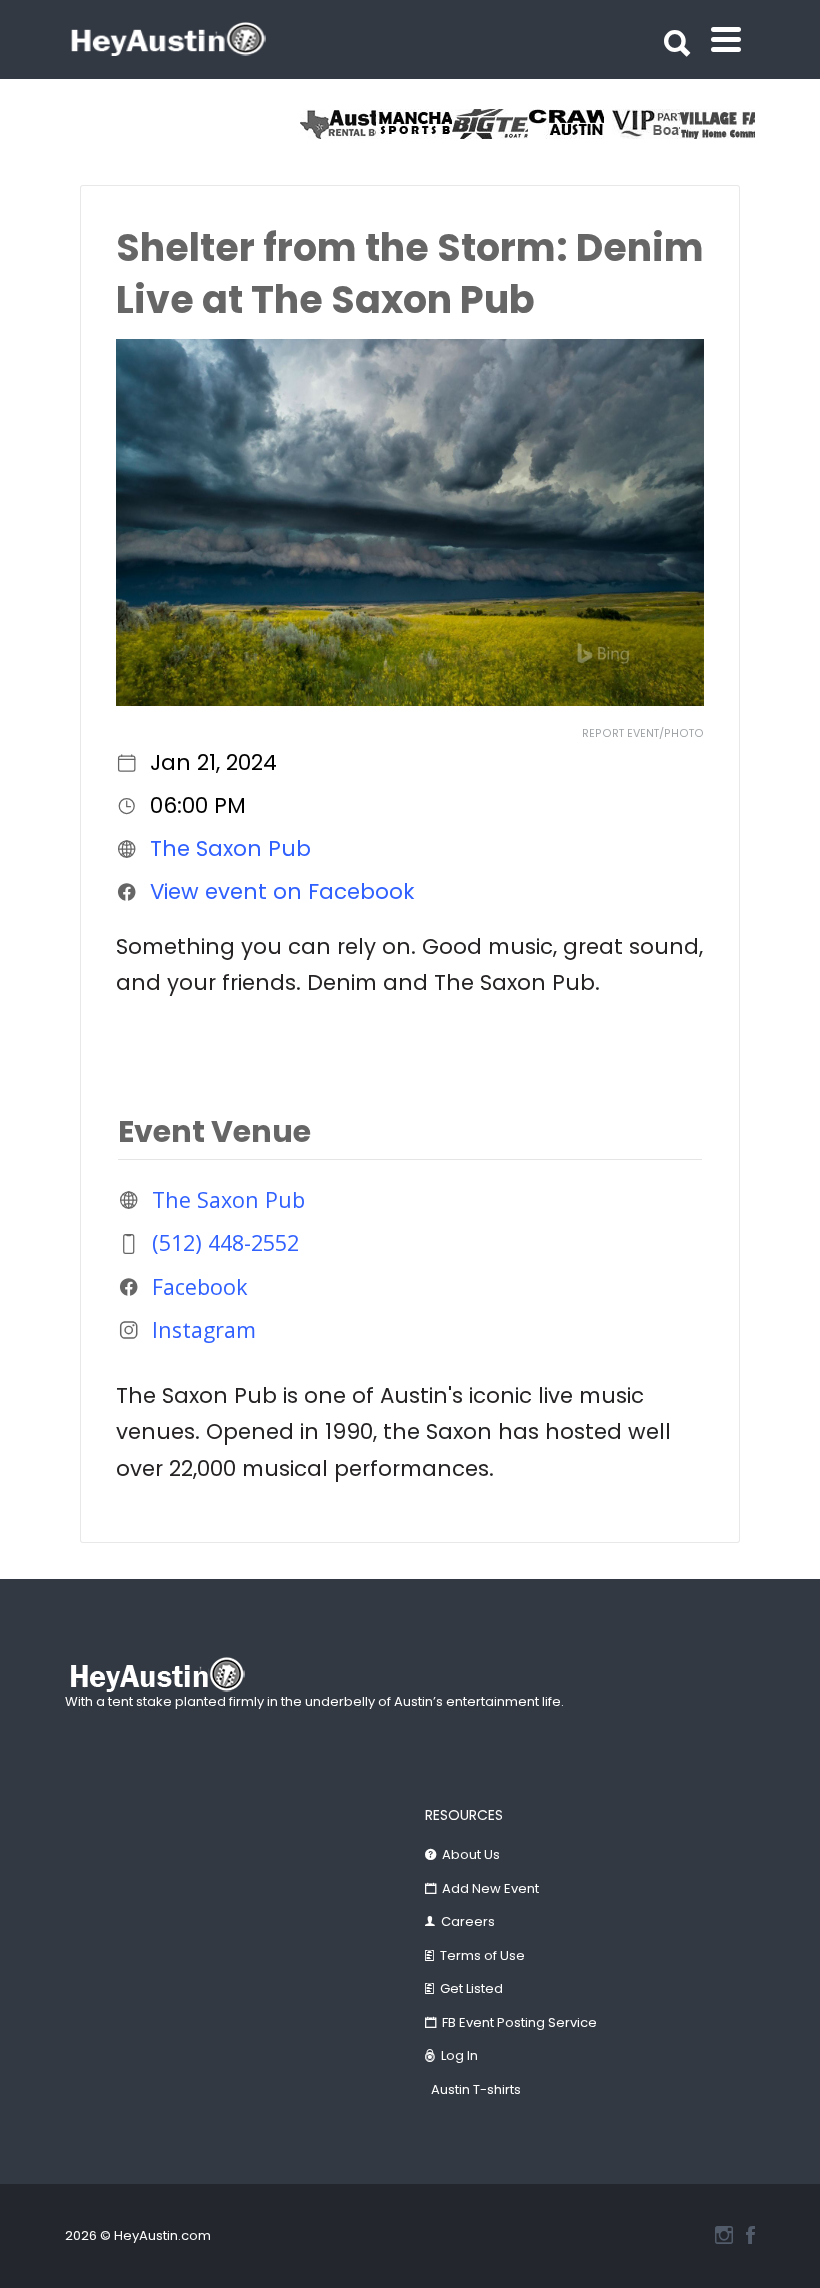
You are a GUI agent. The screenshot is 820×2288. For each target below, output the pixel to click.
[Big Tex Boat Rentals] (490, 124)
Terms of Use (482, 1955)
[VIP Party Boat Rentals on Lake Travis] (642, 124)
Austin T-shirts (476, 2089)
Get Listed (471, 1988)
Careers (468, 1921)
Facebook (200, 1286)
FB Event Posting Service (519, 2022)
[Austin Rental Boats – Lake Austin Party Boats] (338, 124)
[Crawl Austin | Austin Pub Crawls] (566, 124)
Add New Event (490, 1888)
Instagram (204, 1329)
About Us (471, 1854)
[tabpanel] (718, 124)
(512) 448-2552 (225, 1242)
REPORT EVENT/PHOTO (643, 733)
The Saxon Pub (230, 848)
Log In (459, 2055)
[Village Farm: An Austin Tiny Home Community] (718, 124)
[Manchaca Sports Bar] (414, 124)
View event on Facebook (282, 891)
